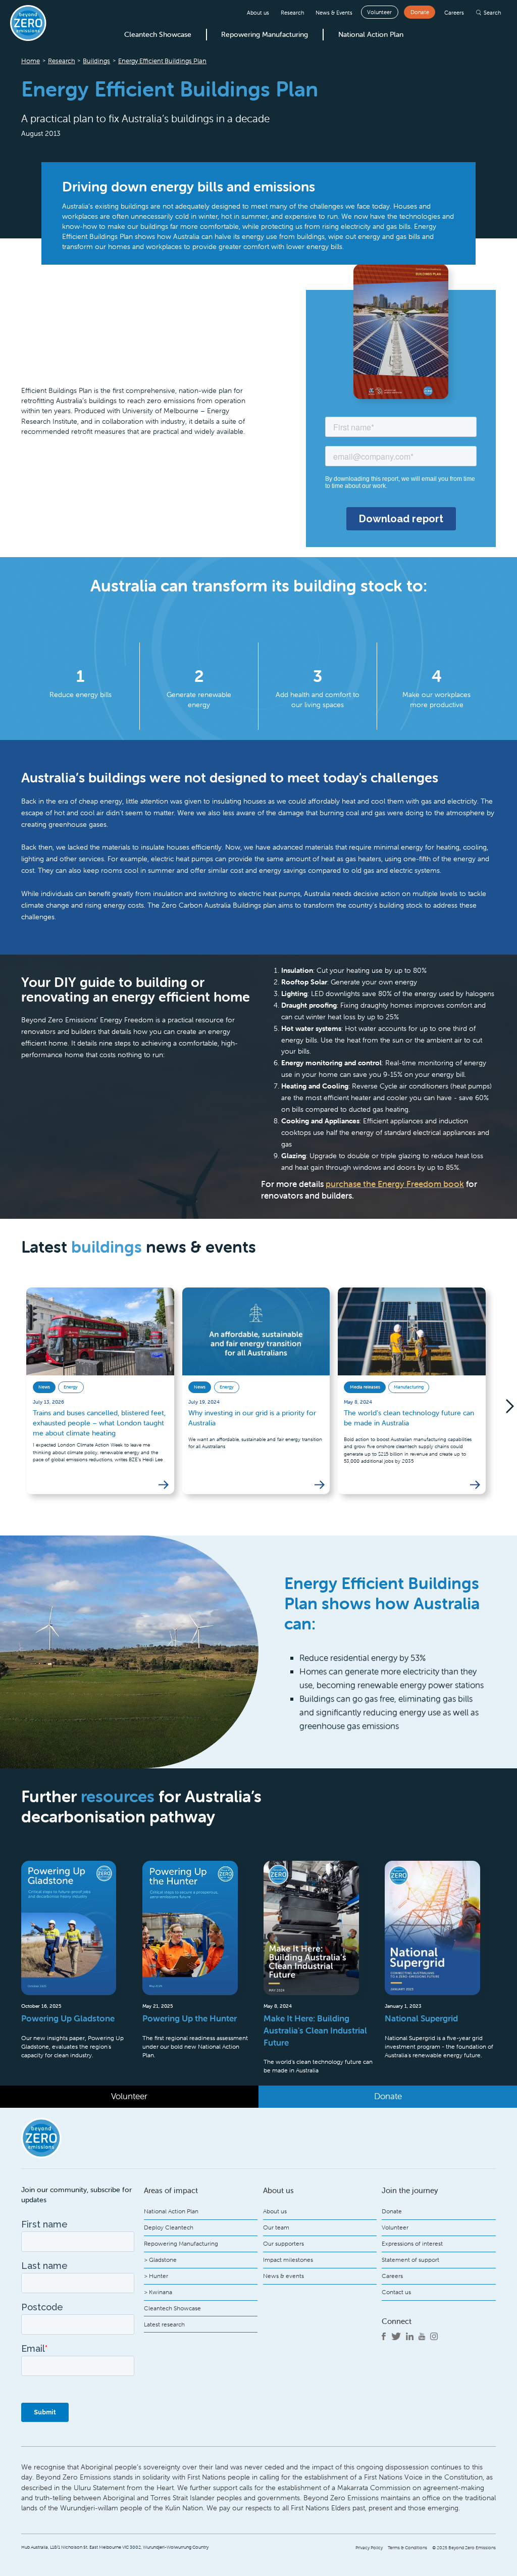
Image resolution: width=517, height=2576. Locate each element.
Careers (454, 13)
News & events (283, 2276)
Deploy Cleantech (169, 2227)
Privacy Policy (369, 2548)
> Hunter (156, 2276)
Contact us (396, 2292)
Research (292, 13)
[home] (28, 23)
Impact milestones (288, 2260)
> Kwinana (158, 2292)
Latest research (164, 2324)
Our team (276, 2227)
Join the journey (410, 2190)
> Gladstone (160, 2260)
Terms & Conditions (407, 2548)
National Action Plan (371, 34)
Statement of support (410, 2260)
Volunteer (379, 12)
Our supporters (283, 2243)
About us (258, 13)
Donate (420, 12)
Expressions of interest (412, 2243)
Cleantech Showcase (158, 34)
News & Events (334, 13)
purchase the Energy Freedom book (395, 1184)
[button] (496, 1406)
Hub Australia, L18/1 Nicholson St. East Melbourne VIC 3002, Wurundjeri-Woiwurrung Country (115, 2547)
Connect (397, 2321)
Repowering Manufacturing (265, 34)
